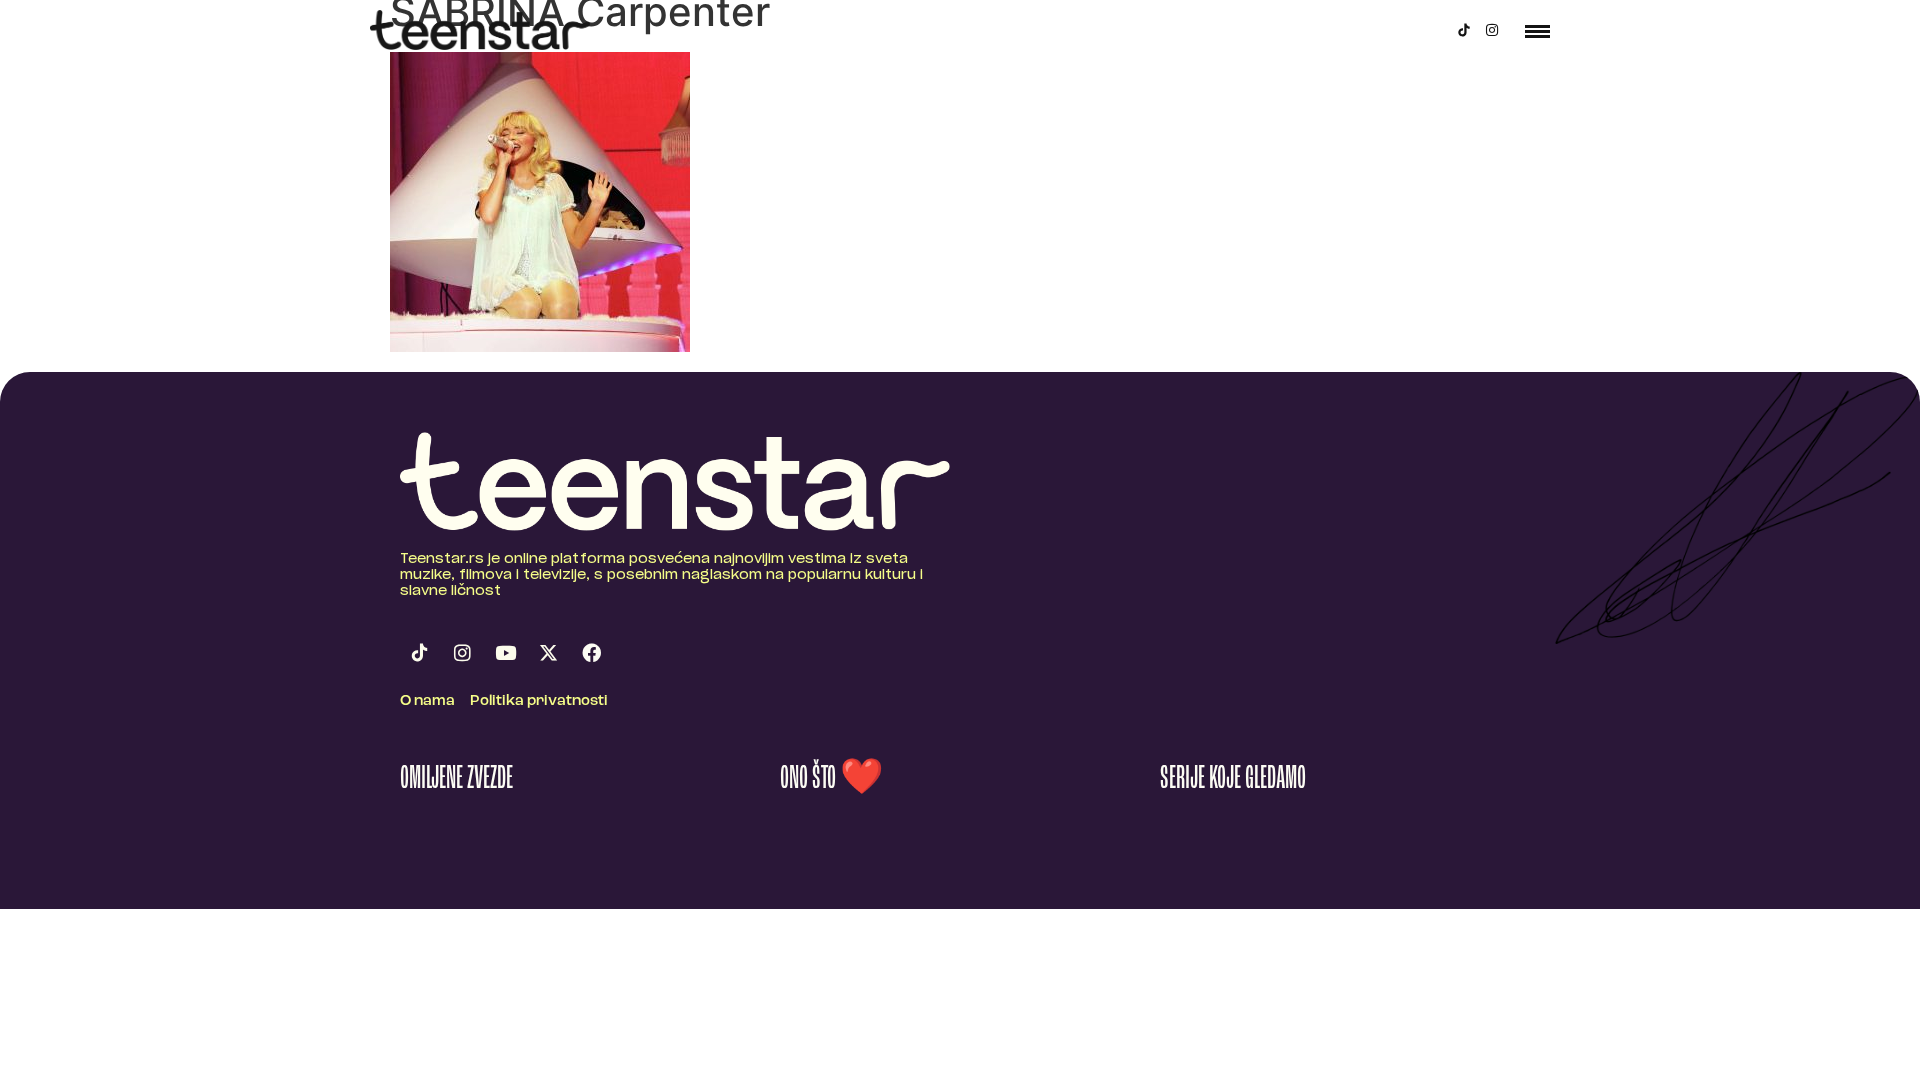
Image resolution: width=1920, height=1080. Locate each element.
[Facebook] (591, 653)
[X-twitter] (548, 653)
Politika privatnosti (539, 701)
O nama (427, 701)
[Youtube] (505, 653)
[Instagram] (1492, 30)
